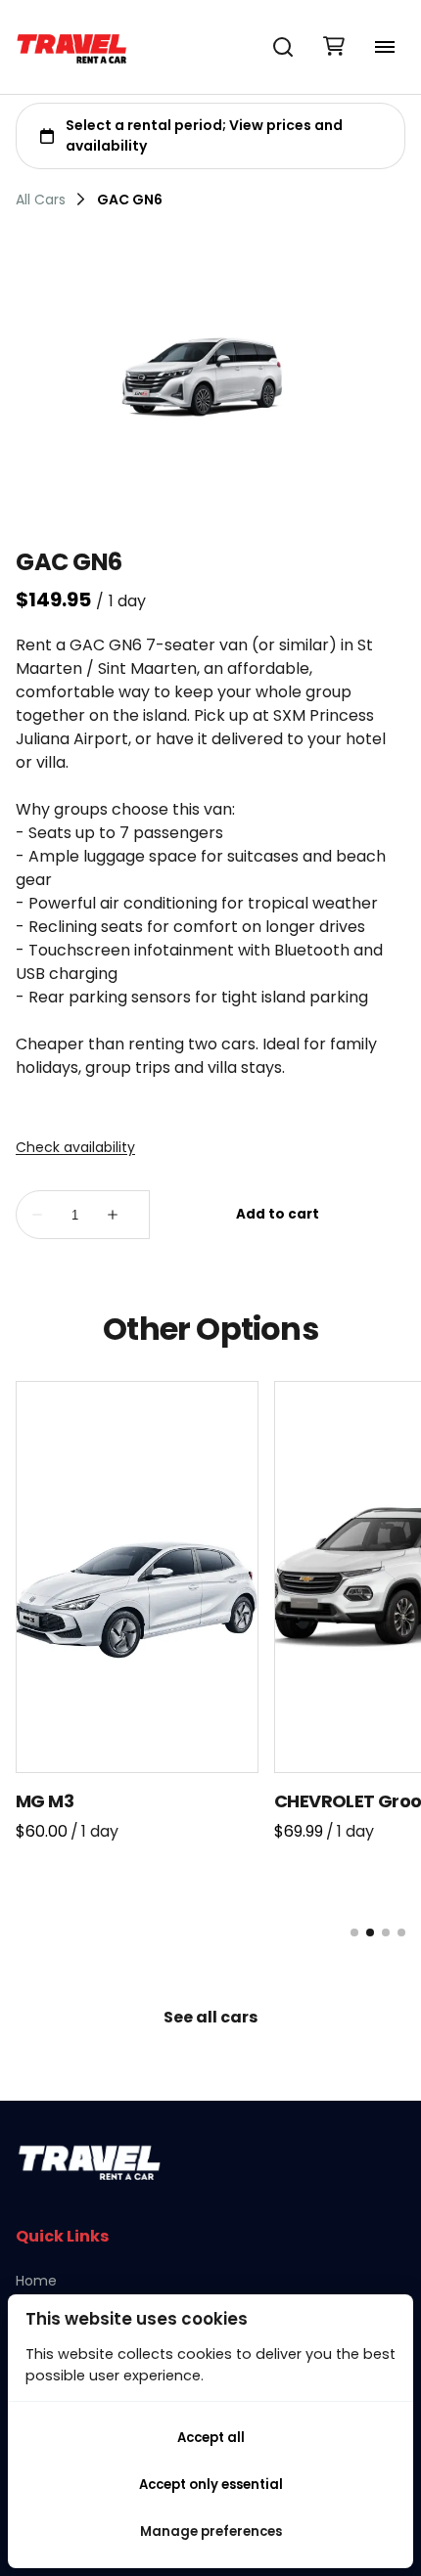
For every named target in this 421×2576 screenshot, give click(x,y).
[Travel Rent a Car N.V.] (71, 47)
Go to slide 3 (386, 1932)
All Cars (41, 200)
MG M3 (45, 1801)
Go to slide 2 (370, 1932)
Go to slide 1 (354, 1932)
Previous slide (39, 1932)
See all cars (210, 2017)
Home (36, 2281)
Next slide (102, 1932)
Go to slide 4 (401, 1932)
